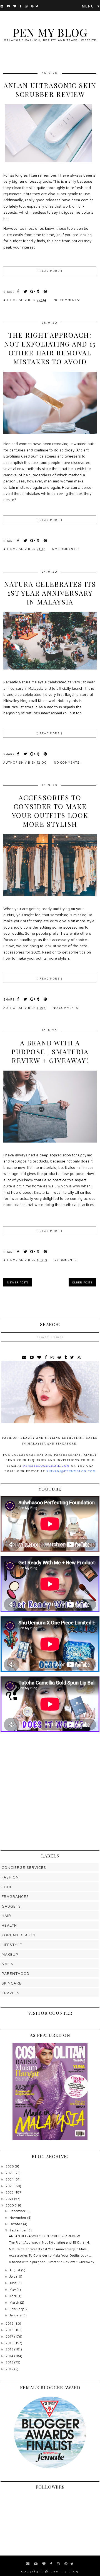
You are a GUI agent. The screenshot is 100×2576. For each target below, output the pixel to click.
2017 (10, 2336)
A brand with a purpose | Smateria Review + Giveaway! (50, 1051)
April (13, 2296)
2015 (10, 2349)
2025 (10, 2173)
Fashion (10, 1877)
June (13, 2283)
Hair (6, 1915)
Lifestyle (12, 1945)
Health (9, 1925)
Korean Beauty (19, 1935)
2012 (10, 2369)
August (15, 2270)
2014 (10, 2356)
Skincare (12, 1983)
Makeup (10, 1954)
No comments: (68, 300)
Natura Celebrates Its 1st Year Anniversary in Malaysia (50, 593)
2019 (10, 2323)
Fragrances (15, 1896)
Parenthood (16, 1973)
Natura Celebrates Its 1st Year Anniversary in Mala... (49, 2249)
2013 (10, 2362)
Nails (7, 1964)
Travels (11, 1993)
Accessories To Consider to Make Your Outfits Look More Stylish (50, 811)
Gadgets (11, 1906)
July (13, 2276)
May (13, 2289)
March (15, 2302)
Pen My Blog (50, 32)
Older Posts (82, 1282)
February (17, 2309)
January (16, 2315)
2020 (10, 2205)
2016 (10, 2343)
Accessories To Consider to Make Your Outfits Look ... (50, 2255)
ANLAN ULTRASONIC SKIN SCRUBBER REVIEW (50, 90)
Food (7, 1887)
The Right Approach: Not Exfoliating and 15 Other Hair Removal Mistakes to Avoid (50, 348)
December (18, 2211)
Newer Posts (18, 1282)
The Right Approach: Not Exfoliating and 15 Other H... (50, 2242)
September (18, 2230)
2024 (10, 2179)
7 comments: (67, 1260)
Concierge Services (24, 1867)
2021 (10, 2199)
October (16, 2224)
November (18, 2217)
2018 (10, 2330)
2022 (10, 2192)
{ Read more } (50, 271)
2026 (10, 2166)
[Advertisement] (50, 1791)
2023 (10, 2186)
